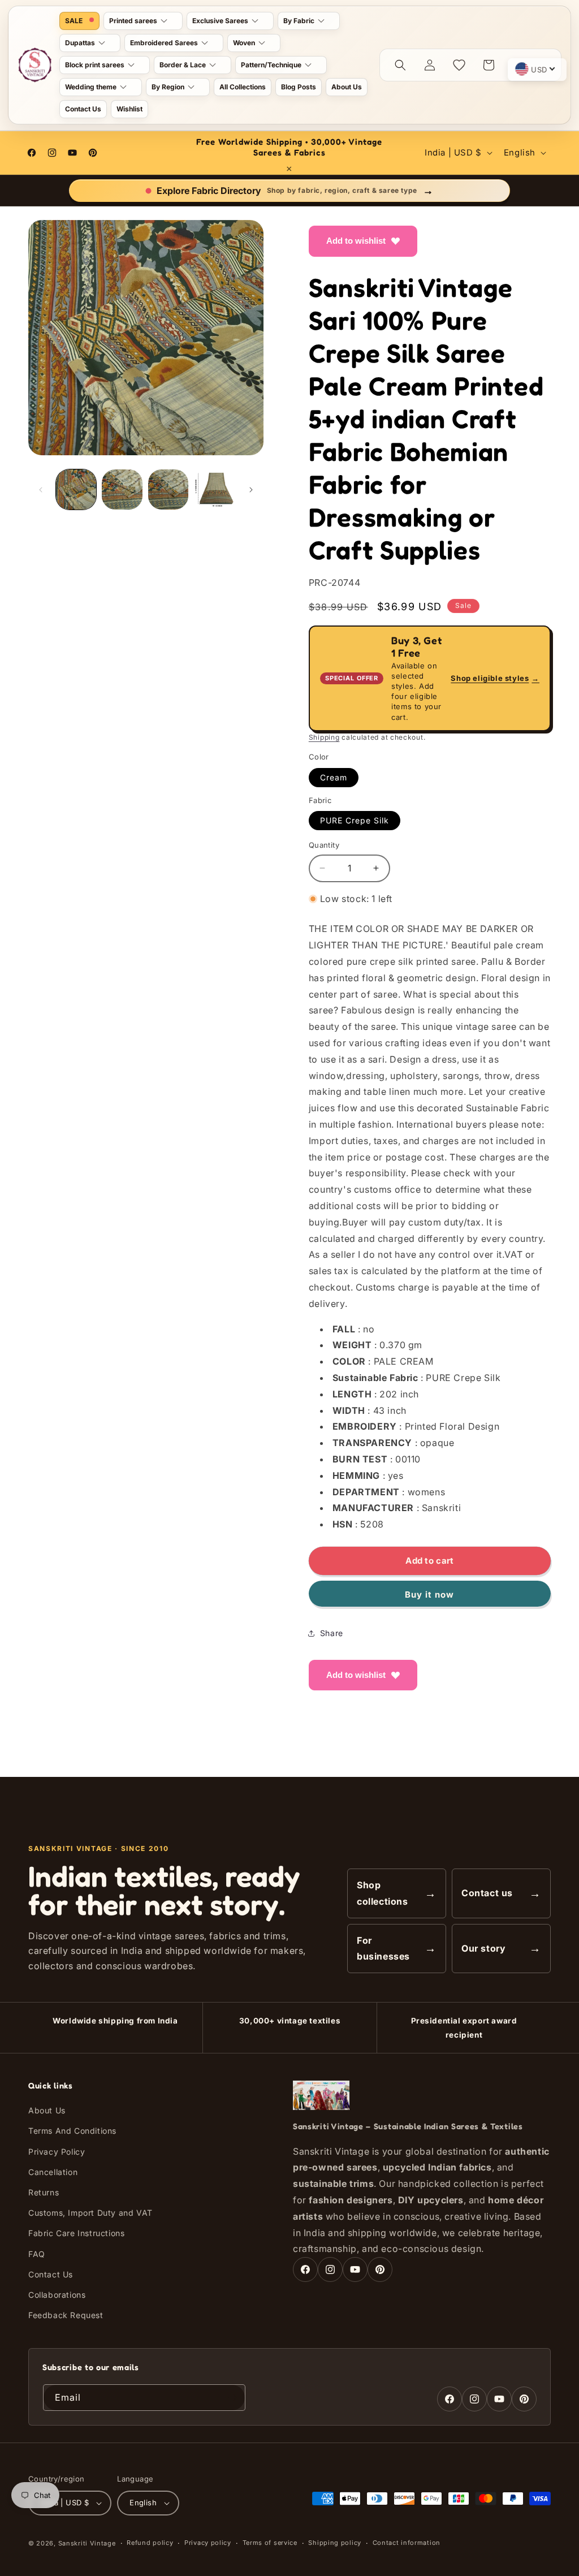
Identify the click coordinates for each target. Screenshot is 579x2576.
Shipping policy (335, 2543)
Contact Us (51, 2274)
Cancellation (53, 2172)
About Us (47, 2110)
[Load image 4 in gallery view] (214, 489)
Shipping (324, 737)
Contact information (407, 2543)
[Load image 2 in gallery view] (122, 489)
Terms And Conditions (72, 2131)
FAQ (37, 2254)
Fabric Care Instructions (76, 2233)
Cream (334, 777)
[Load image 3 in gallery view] (168, 489)
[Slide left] (41, 490)
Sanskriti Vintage (87, 2543)
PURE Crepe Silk (355, 820)
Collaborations (57, 2295)
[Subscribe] (232, 2398)
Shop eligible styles (495, 678)
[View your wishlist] (459, 65)
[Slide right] (251, 490)
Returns (44, 2192)
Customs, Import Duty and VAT (90, 2213)
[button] (143, 21)
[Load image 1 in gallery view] (76, 489)
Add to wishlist (356, 241)
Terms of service (270, 2543)
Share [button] (332, 1633)
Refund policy (150, 2543)
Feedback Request (66, 2315)
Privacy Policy (57, 2152)
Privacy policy (208, 2543)
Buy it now (429, 1595)
